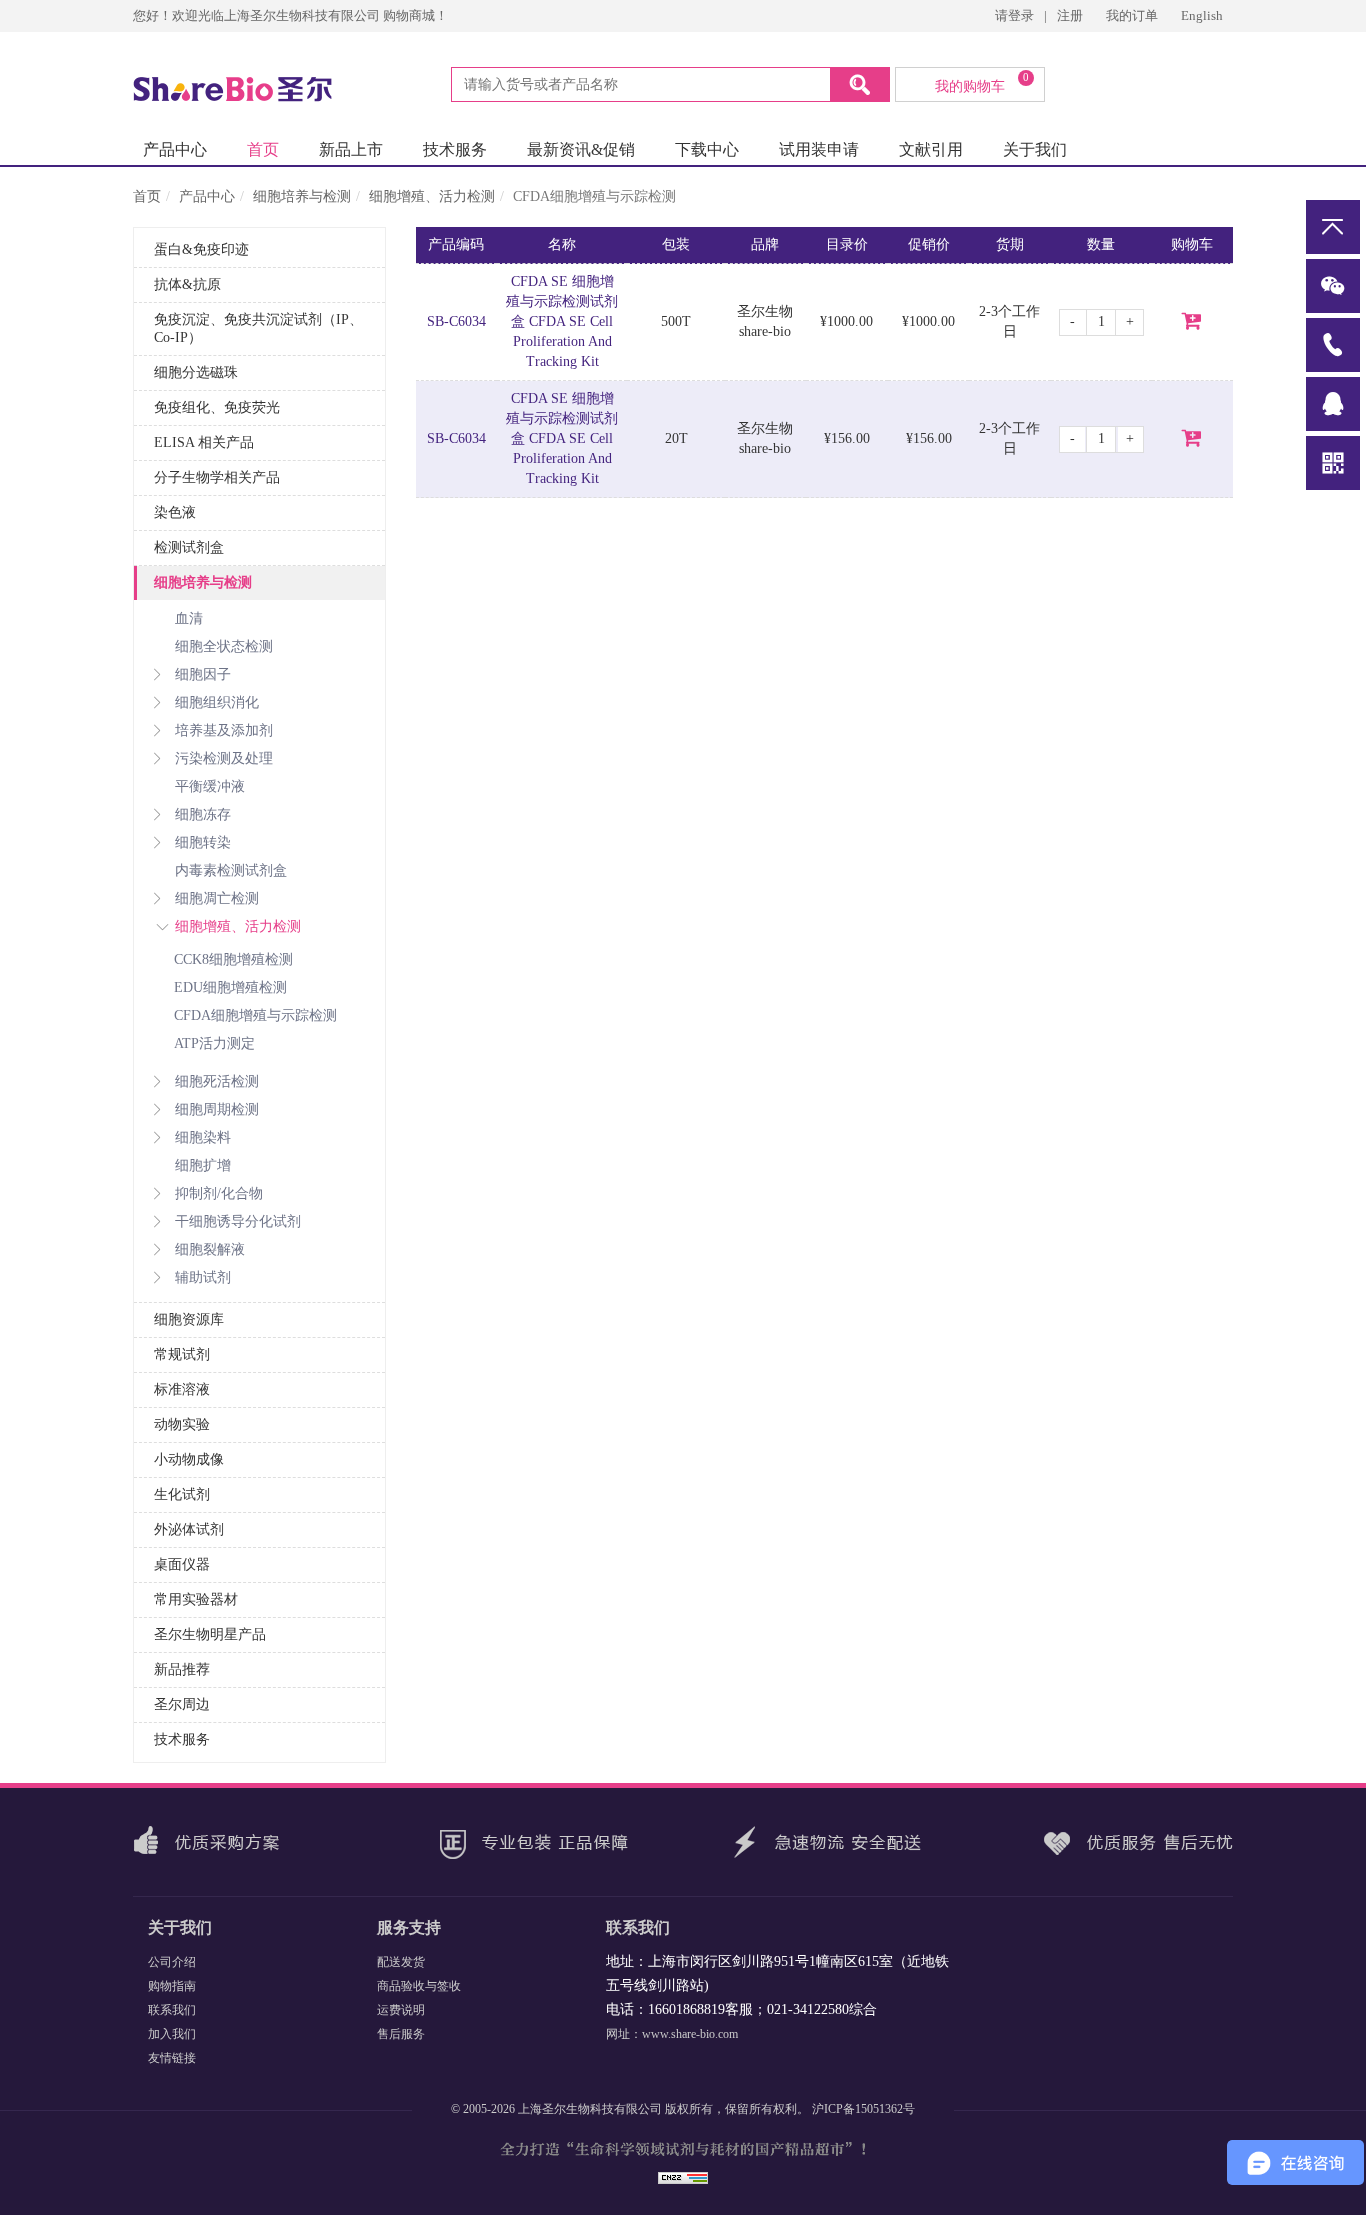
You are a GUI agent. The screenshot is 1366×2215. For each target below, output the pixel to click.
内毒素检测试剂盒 (231, 870)
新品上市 (351, 149)
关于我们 (1035, 149)
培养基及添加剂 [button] (224, 730)
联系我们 (172, 2010)
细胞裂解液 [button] (210, 1249)
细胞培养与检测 (302, 196)
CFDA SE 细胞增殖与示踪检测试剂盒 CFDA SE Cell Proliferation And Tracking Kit (562, 321)
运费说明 (401, 2010)
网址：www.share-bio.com (672, 2034)
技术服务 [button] (182, 1739)
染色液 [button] (175, 512)
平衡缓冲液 (210, 786)
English (1202, 15)
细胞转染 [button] (203, 842)
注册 (1070, 15)
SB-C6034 (456, 321)
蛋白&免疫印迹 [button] (201, 249)
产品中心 (175, 149)
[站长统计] (683, 2176)
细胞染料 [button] (203, 1137)
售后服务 (401, 2034)
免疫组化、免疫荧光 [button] (217, 407)
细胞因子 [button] (203, 674)
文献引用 (931, 149)
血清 (189, 618)
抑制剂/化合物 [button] (219, 1193)
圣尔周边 (182, 1704)
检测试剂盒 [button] (189, 547)
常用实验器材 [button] (196, 1599)
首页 (263, 149)
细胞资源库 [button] (189, 1319)
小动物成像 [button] (189, 1459)
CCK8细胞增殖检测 (233, 959)
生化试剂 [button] (182, 1494)
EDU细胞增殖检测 (230, 987)
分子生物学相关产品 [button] (217, 477)
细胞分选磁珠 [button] (196, 372)
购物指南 (172, 1986)
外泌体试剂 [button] (189, 1529)
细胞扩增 (203, 1165)
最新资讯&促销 (581, 149)
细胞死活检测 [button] (217, 1081)
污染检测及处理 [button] (224, 758)
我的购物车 (982, 83)
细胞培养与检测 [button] (203, 582)
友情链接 (172, 2058)
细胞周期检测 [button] (217, 1109)
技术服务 (455, 149)
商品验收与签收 (419, 1986)
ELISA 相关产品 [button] (204, 442)
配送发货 (401, 1962)
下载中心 (707, 149)
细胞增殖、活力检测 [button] (238, 926)
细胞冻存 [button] (203, 814)
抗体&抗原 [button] (187, 284)
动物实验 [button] (182, 1424)
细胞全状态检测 (224, 646)
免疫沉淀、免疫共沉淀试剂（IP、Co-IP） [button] (258, 328)
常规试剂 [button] (182, 1354)
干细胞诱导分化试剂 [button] (238, 1221)
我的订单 (1133, 15)
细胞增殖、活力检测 (432, 196)
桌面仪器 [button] (182, 1564)
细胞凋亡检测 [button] (217, 898)
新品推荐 (182, 1669)
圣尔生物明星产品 (210, 1634)
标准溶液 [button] (182, 1389)
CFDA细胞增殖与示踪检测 (255, 1015)
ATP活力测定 (214, 1043)
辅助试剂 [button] (203, 1277)
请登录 (1014, 15)
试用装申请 (819, 149)
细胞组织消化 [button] (217, 702)
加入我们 (172, 2034)
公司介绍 (172, 1962)
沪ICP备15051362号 (863, 2109)
